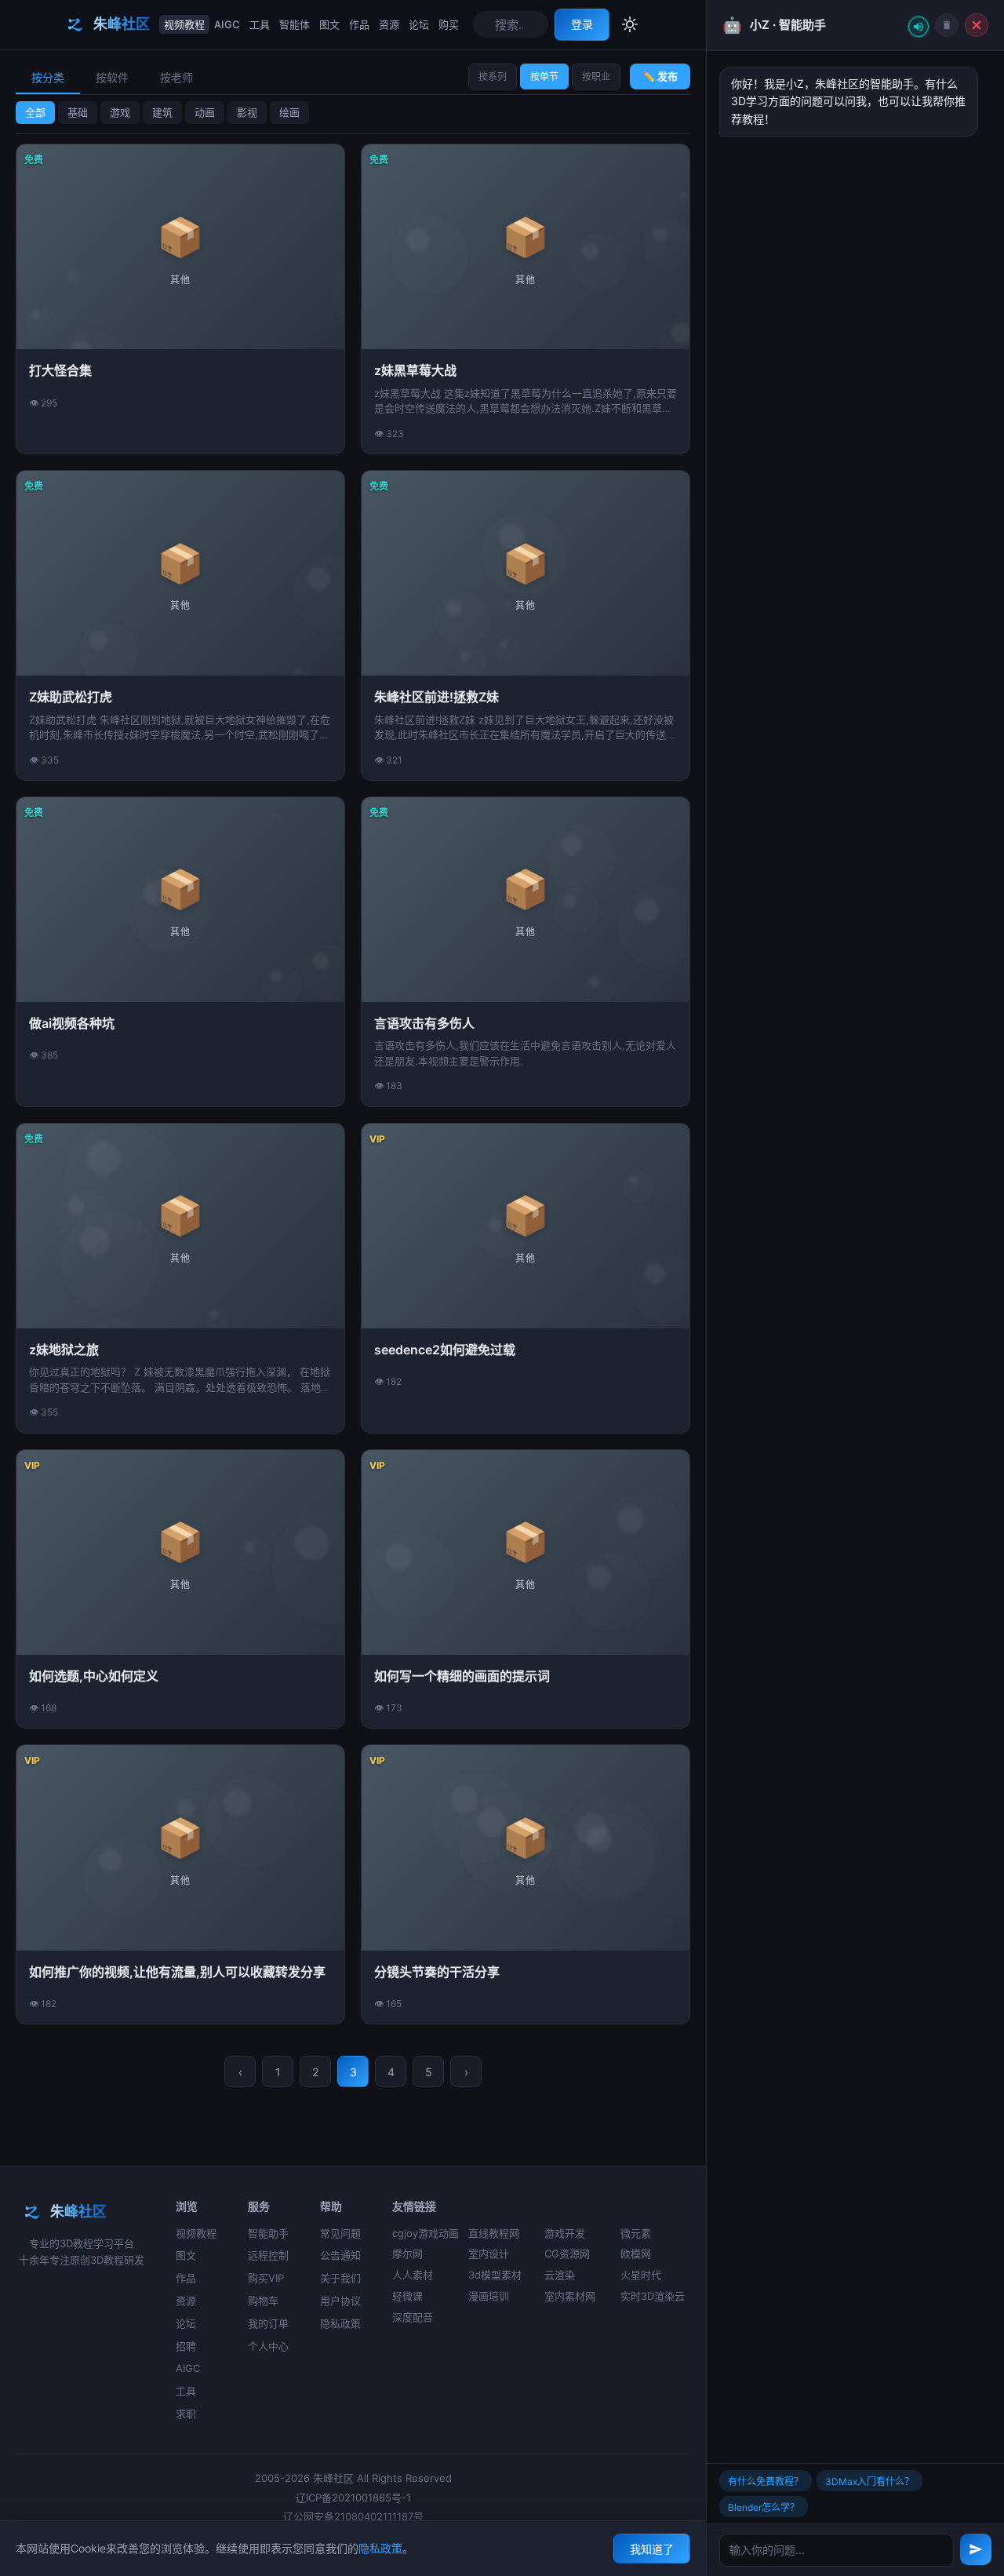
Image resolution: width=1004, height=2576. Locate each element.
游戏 (120, 112)
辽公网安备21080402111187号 (353, 2516)
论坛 (419, 24)
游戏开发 (565, 2233)
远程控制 (268, 2255)
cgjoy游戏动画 (426, 2233)
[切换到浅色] (630, 24)
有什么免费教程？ (766, 2481)
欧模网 (636, 2254)
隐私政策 (340, 2323)
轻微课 (407, 2296)
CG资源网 (567, 2254)
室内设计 (489, 2254)
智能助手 (268, 2233)
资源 (389, 24)
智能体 (295, 24)
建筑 (162, 112)
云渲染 (560, 2275)
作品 (359, 24)
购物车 (263, 2301)
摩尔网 (407, 2254)
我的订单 (268, 2323)
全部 (35, 112)
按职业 (596, 77)
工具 (260, 24)
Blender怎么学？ (764, 2507)
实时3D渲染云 (653, 2296)
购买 (449, 24)
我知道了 (652, 2549)
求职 (186, 2414)
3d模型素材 (495, 2275)
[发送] (976, 2549)
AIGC (227, 24)
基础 (78, 112)
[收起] (977, 25)
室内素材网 (570, 2296)
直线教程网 (494, 2233)
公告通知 (340, 2255)
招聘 (186, 2346)
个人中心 (268, 2346)
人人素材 (413, 2275)
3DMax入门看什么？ (869, 2481)
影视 (247, 112)
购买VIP (266, 2278)
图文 (329, 24)
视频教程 (184, 24)
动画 (205, 112)
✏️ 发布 (660, 76)
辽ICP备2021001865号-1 (353, 2498)
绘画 (289, 112)
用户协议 (340, 2301)
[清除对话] (947, 25)
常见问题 (340, 2233)
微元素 (636, 2233)
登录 (582, 24)
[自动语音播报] (919, 27)
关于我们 (340, 2278)
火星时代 (641, 2275)
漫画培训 (489, 2296)
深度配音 (413, 2317)
